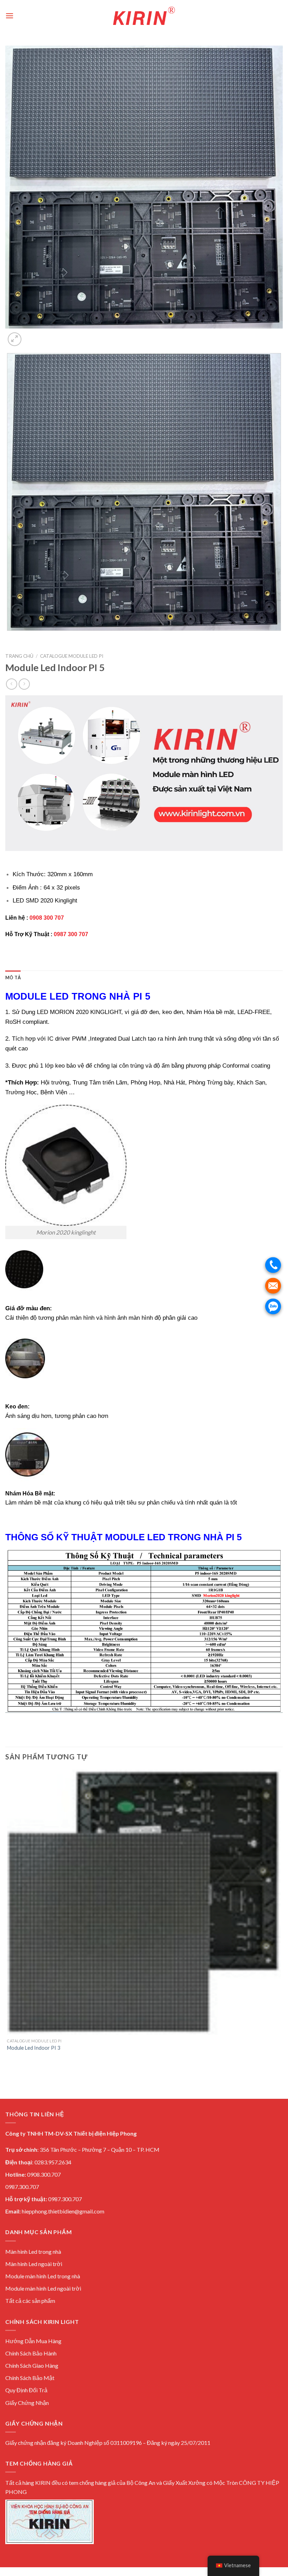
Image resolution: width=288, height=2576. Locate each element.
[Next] (31, 335)
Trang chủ (19, 656)
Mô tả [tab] (13, 978)
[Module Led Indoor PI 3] (144, 1902)
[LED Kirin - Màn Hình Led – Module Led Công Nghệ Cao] (144, 16)
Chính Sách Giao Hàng (32, 2365)
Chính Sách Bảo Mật (30, 2378)
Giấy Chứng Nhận (27, 2403)
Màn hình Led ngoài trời (34, 2264)
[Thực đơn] (9, 16)
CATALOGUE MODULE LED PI (72, 656)
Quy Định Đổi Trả (26, 2390)
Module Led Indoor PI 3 (34, 2048)
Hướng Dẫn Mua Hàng (33, 2341)
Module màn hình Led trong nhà (43, 2276)
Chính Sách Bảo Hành (31, 2353)
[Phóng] (15, 339)
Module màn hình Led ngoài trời (43, 2288)
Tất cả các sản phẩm (30, 2301)
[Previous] (9, 638)
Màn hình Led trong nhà (33, 2252)
